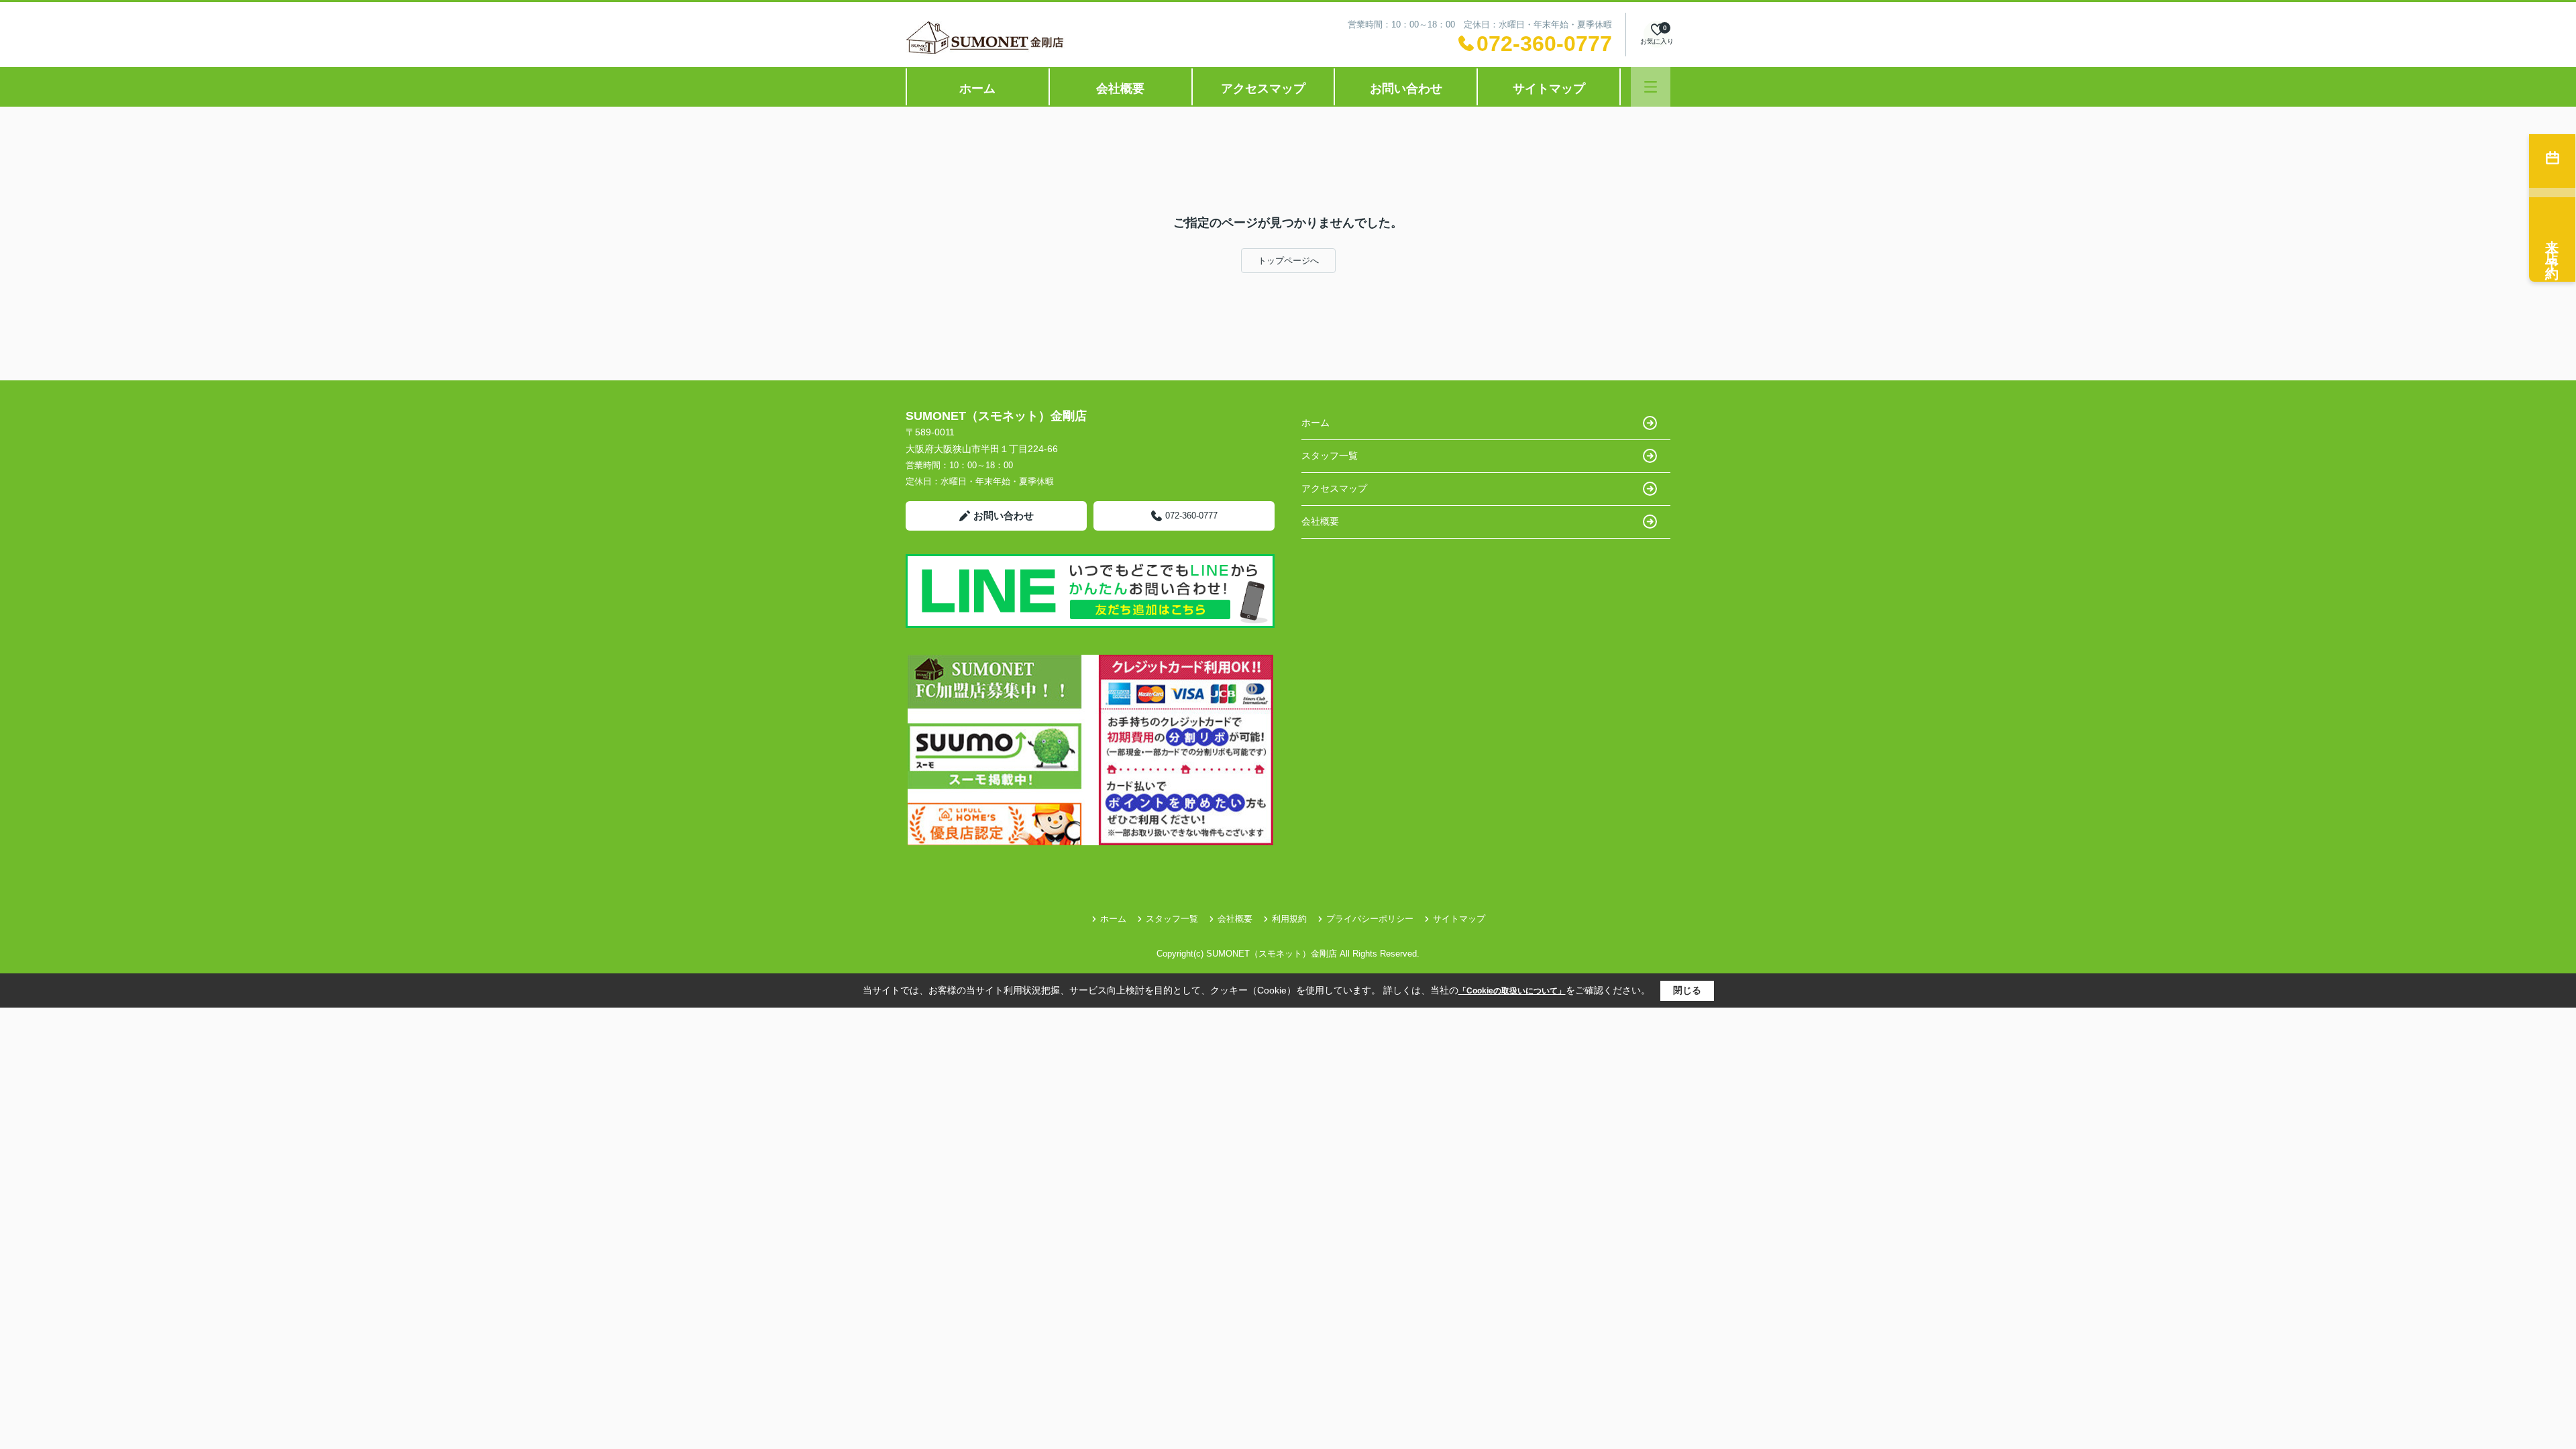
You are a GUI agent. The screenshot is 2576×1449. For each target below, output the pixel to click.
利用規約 (1289, 919)
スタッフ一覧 (1330, 455)
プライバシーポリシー (1370, 919)
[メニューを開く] (1651, 87)
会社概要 (1120, 89)
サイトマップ (1549, 89)
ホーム (977, 89)
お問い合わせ (1406, 89)
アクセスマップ (1263, 89)
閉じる (1687, 990)
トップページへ (1288, 261)
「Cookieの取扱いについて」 (1512, 991)
